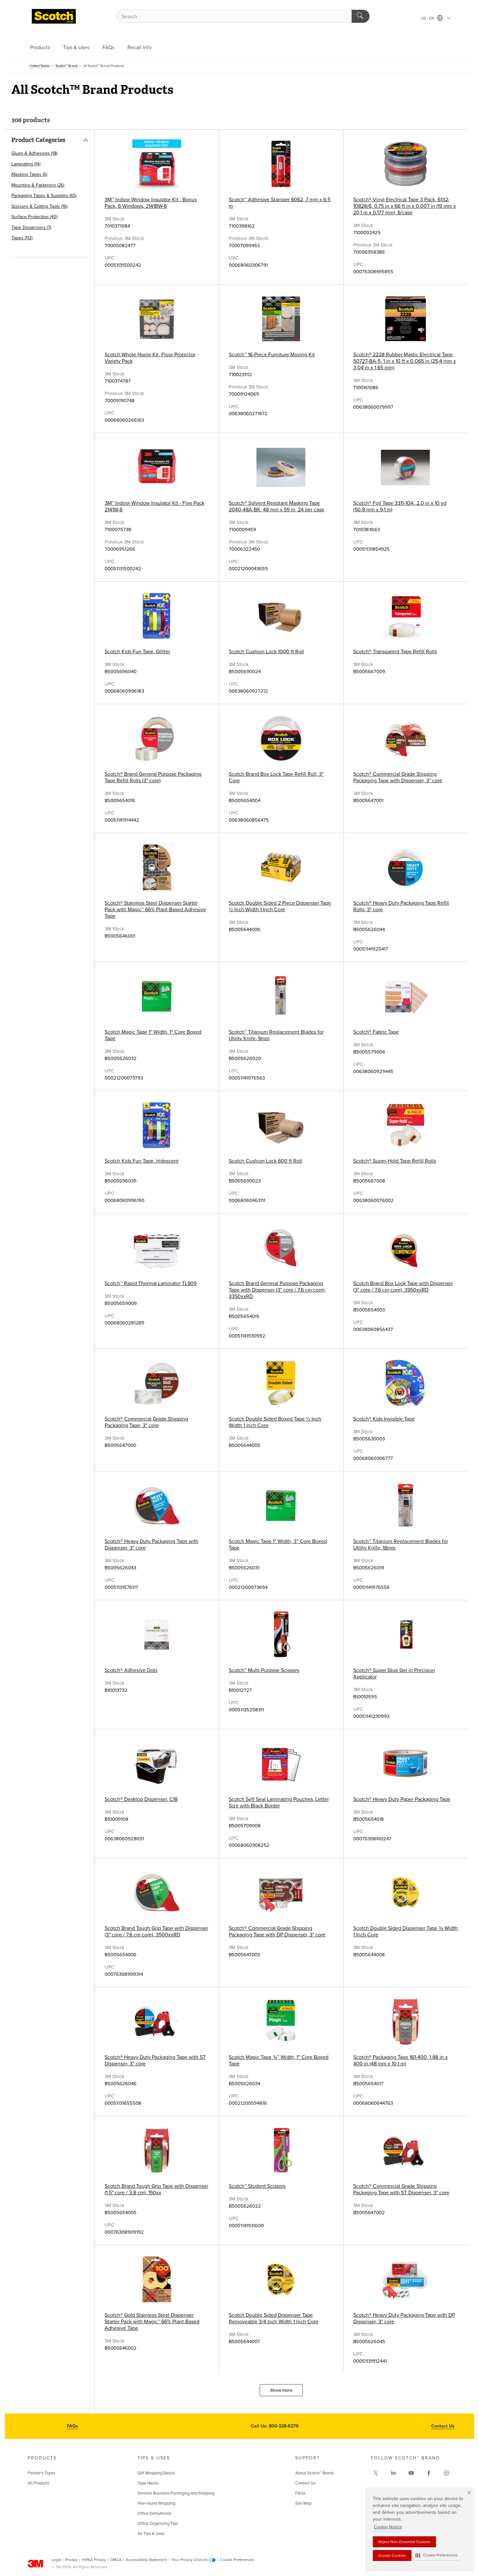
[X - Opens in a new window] (376, 2473)
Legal (56, 2560)
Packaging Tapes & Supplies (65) (44, 196)
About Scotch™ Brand (314, 2473)
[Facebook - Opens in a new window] (429, 2473)
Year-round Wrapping (156, 2503)
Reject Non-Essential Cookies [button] (404, 2542)
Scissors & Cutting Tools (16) (39, 206)
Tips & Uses (76, 48)
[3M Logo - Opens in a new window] (54, 16)
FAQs (108, 48)
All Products (39, 2483)
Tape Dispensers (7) (31, 227)
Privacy (71, 2560)
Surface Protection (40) (34, 217)
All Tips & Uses (151, 2534)
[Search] (361, 16)
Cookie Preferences (237, 2560)
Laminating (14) (26, 164)
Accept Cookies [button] (392, 2555)
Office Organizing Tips (158, 2524)
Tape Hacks (148, 2483)
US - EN (428, 18)
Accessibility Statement (146, 2560)
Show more (281, 2390)
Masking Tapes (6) (29, 174)
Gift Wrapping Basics (156, 2473)
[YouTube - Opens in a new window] (411, 2473)
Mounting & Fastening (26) (38, 185)
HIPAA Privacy (94, 2560)
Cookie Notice (388, 2527)
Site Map (303, 2503)
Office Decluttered (154, 2513)
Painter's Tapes (42, 2473)
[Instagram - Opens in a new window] (446, 2473)
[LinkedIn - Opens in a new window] (393, 2473)
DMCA (116, 2560)
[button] (436, 2555)
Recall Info (139, 48)
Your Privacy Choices (190, 2560)
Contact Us (443, 2426)
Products (40, 48)
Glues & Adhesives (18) (34, 153)
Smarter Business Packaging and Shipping (176, 2493)
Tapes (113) (22, 238)
